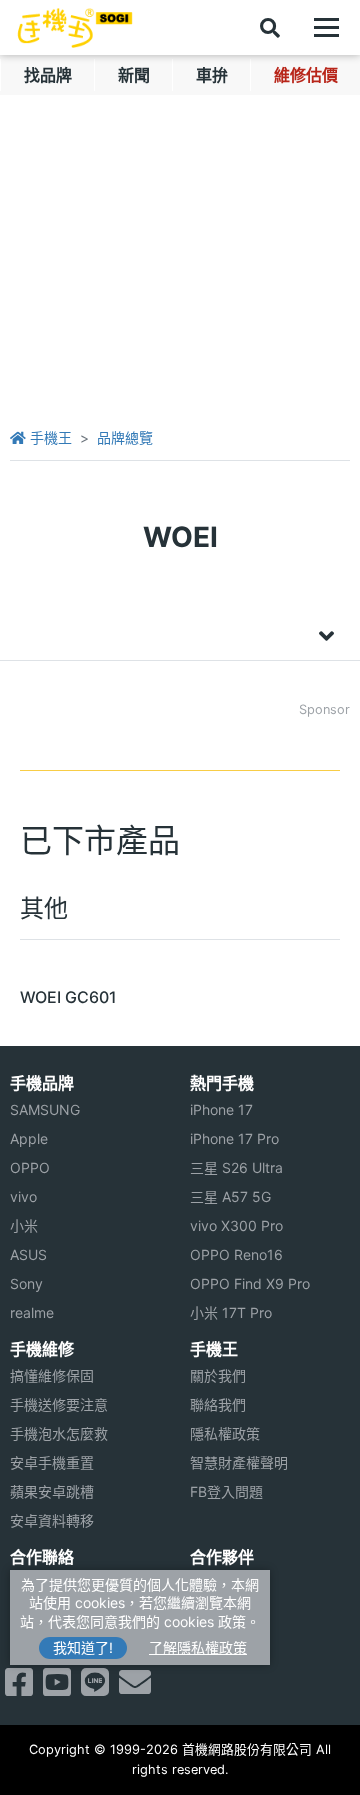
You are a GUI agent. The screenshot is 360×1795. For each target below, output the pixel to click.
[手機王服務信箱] (135, 1688)
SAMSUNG (45, 1109)
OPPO (30, 1167)
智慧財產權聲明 (239, 1462)
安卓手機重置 (52, 1462)
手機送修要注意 (59, 1404)
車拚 (212, 75)
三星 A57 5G (230, 1196)
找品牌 (48, 75)
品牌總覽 (125, 437)
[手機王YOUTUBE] (57, 1688)
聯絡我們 (218, 1404)
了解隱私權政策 (198, 1647)
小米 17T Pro (231, 1312)
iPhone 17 (221, 1109)
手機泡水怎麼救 (59, 1433)
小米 (24, 1225)
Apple (29, 1138)
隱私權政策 (225, 1433)
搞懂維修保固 (52, 1375)
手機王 (49, 437)
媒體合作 (218, 1612)
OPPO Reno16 (236, 1254)
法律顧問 (218, 1583)
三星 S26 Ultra (236, 1167)
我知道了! (83, 1647)
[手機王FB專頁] (19, 1688)
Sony (26, 1283)
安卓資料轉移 (52, 1520)
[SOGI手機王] (75, 28)
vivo (23, 1196)
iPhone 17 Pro (234, 1138)
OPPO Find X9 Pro (250, 1283)
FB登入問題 (226, 1491)
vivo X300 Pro (236, 1225)
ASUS (28, 1254)
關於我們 (218, 1375)
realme (32, 1312)
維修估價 (306, 75)
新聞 (134, 75)
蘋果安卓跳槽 (52, 1491)
